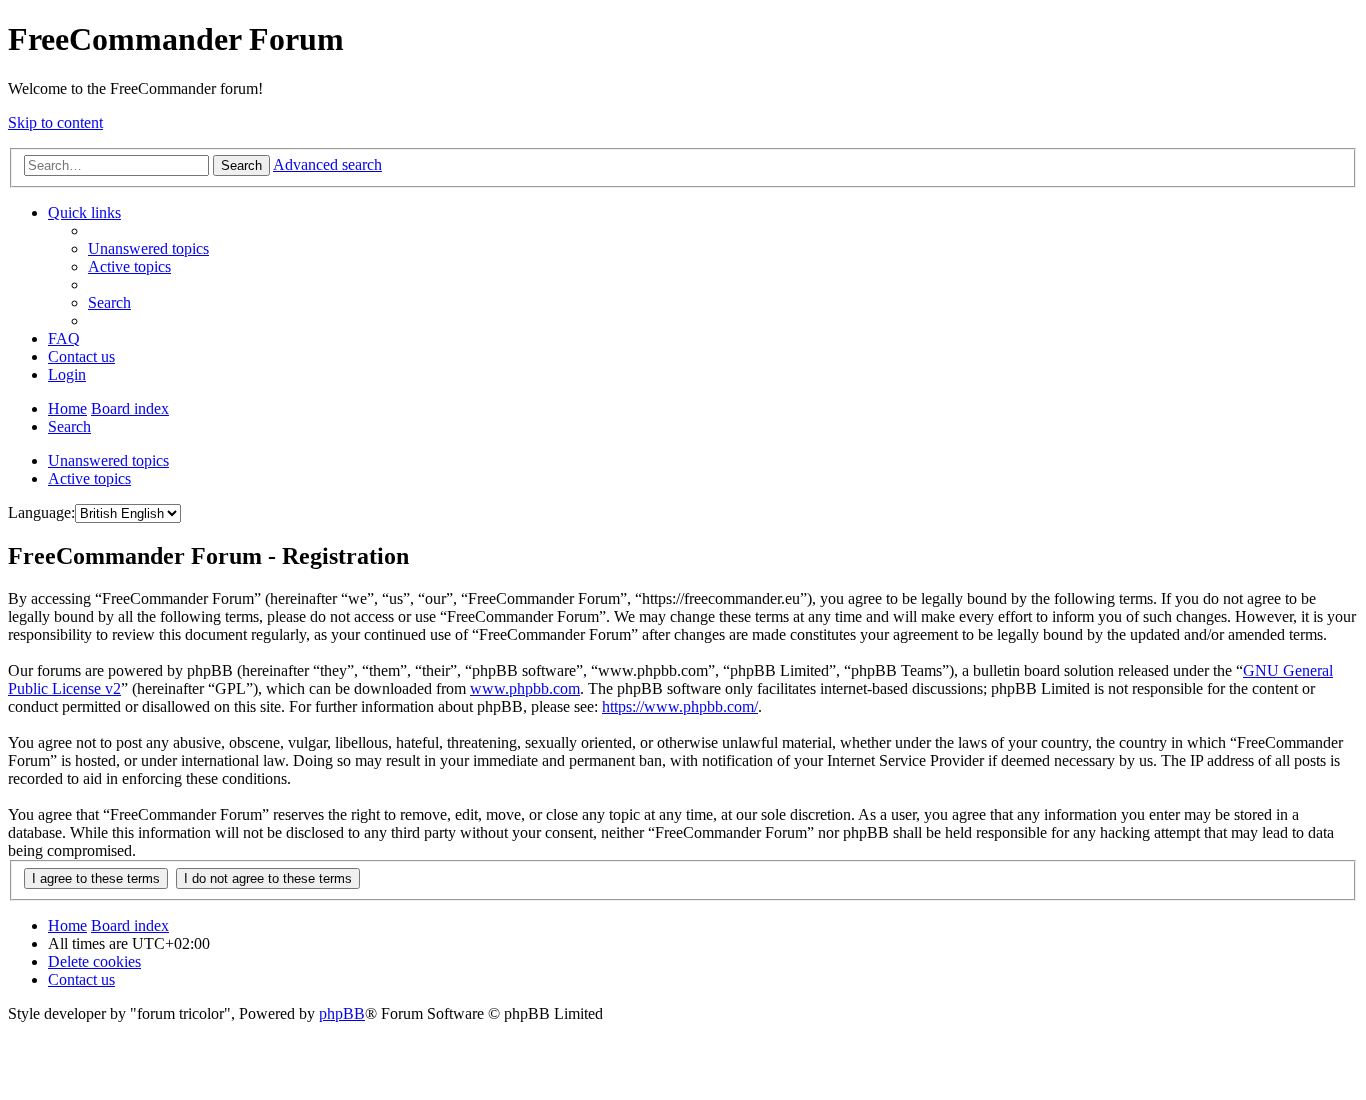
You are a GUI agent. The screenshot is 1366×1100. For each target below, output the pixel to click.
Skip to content (55, 122)
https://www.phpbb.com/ (680, 706)
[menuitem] (148, 248)
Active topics (89, 478)
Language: (41, 512)
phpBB (342, 1013)
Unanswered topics (108, 460)
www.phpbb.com (525, 688)
